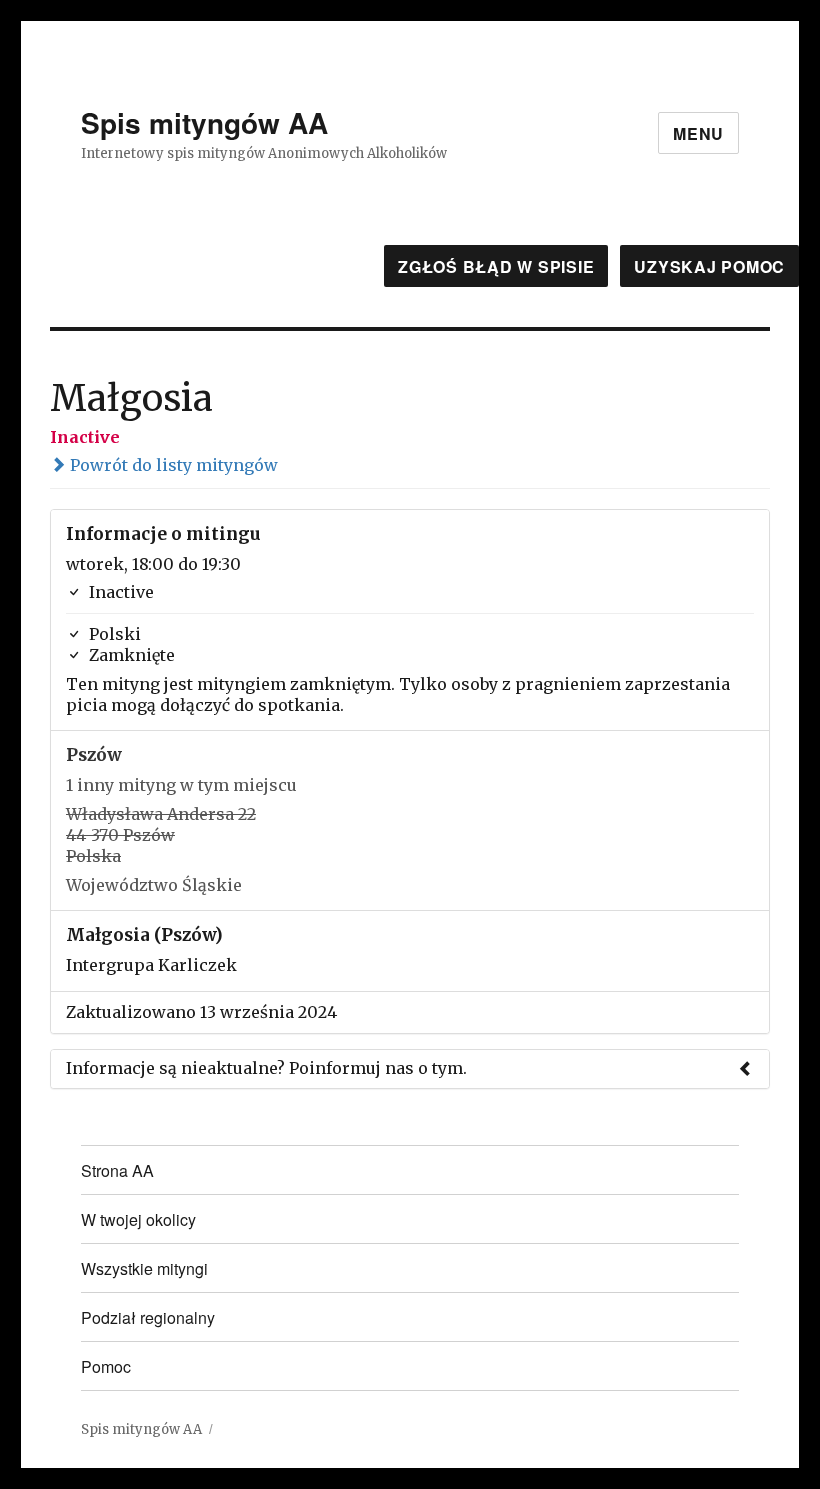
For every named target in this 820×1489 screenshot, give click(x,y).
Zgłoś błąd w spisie (496, 266)
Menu (698, 133)
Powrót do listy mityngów (172, 465)
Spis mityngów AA (204, 122)
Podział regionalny (148, 1317)
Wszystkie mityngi (144, 1268)
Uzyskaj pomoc (709, 266)
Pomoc (106, 1366)
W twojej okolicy (138, 1219)
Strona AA (117, 1170)
